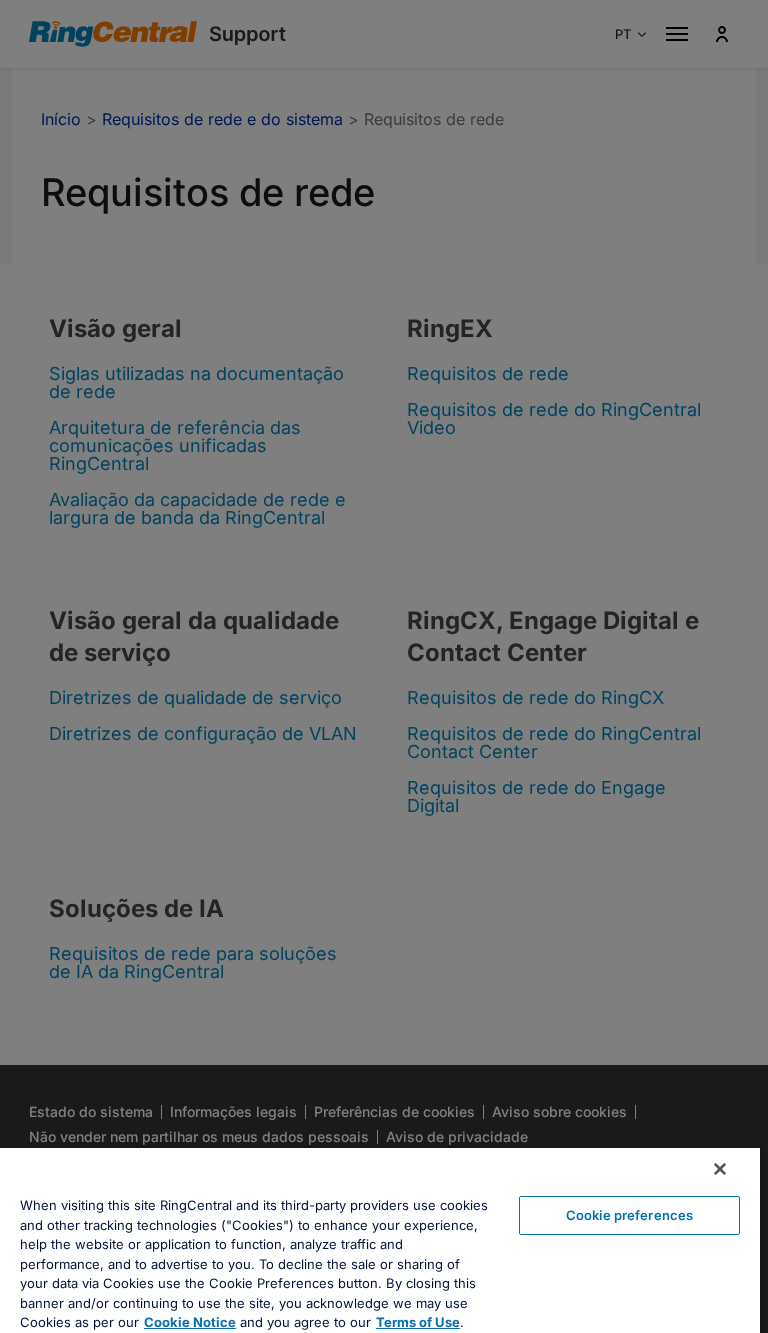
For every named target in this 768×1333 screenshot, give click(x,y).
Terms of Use (418, 1322)
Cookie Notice (190, 1322)
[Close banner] (720, 1169)
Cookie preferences (629, 1215)
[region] (380, 1240)
